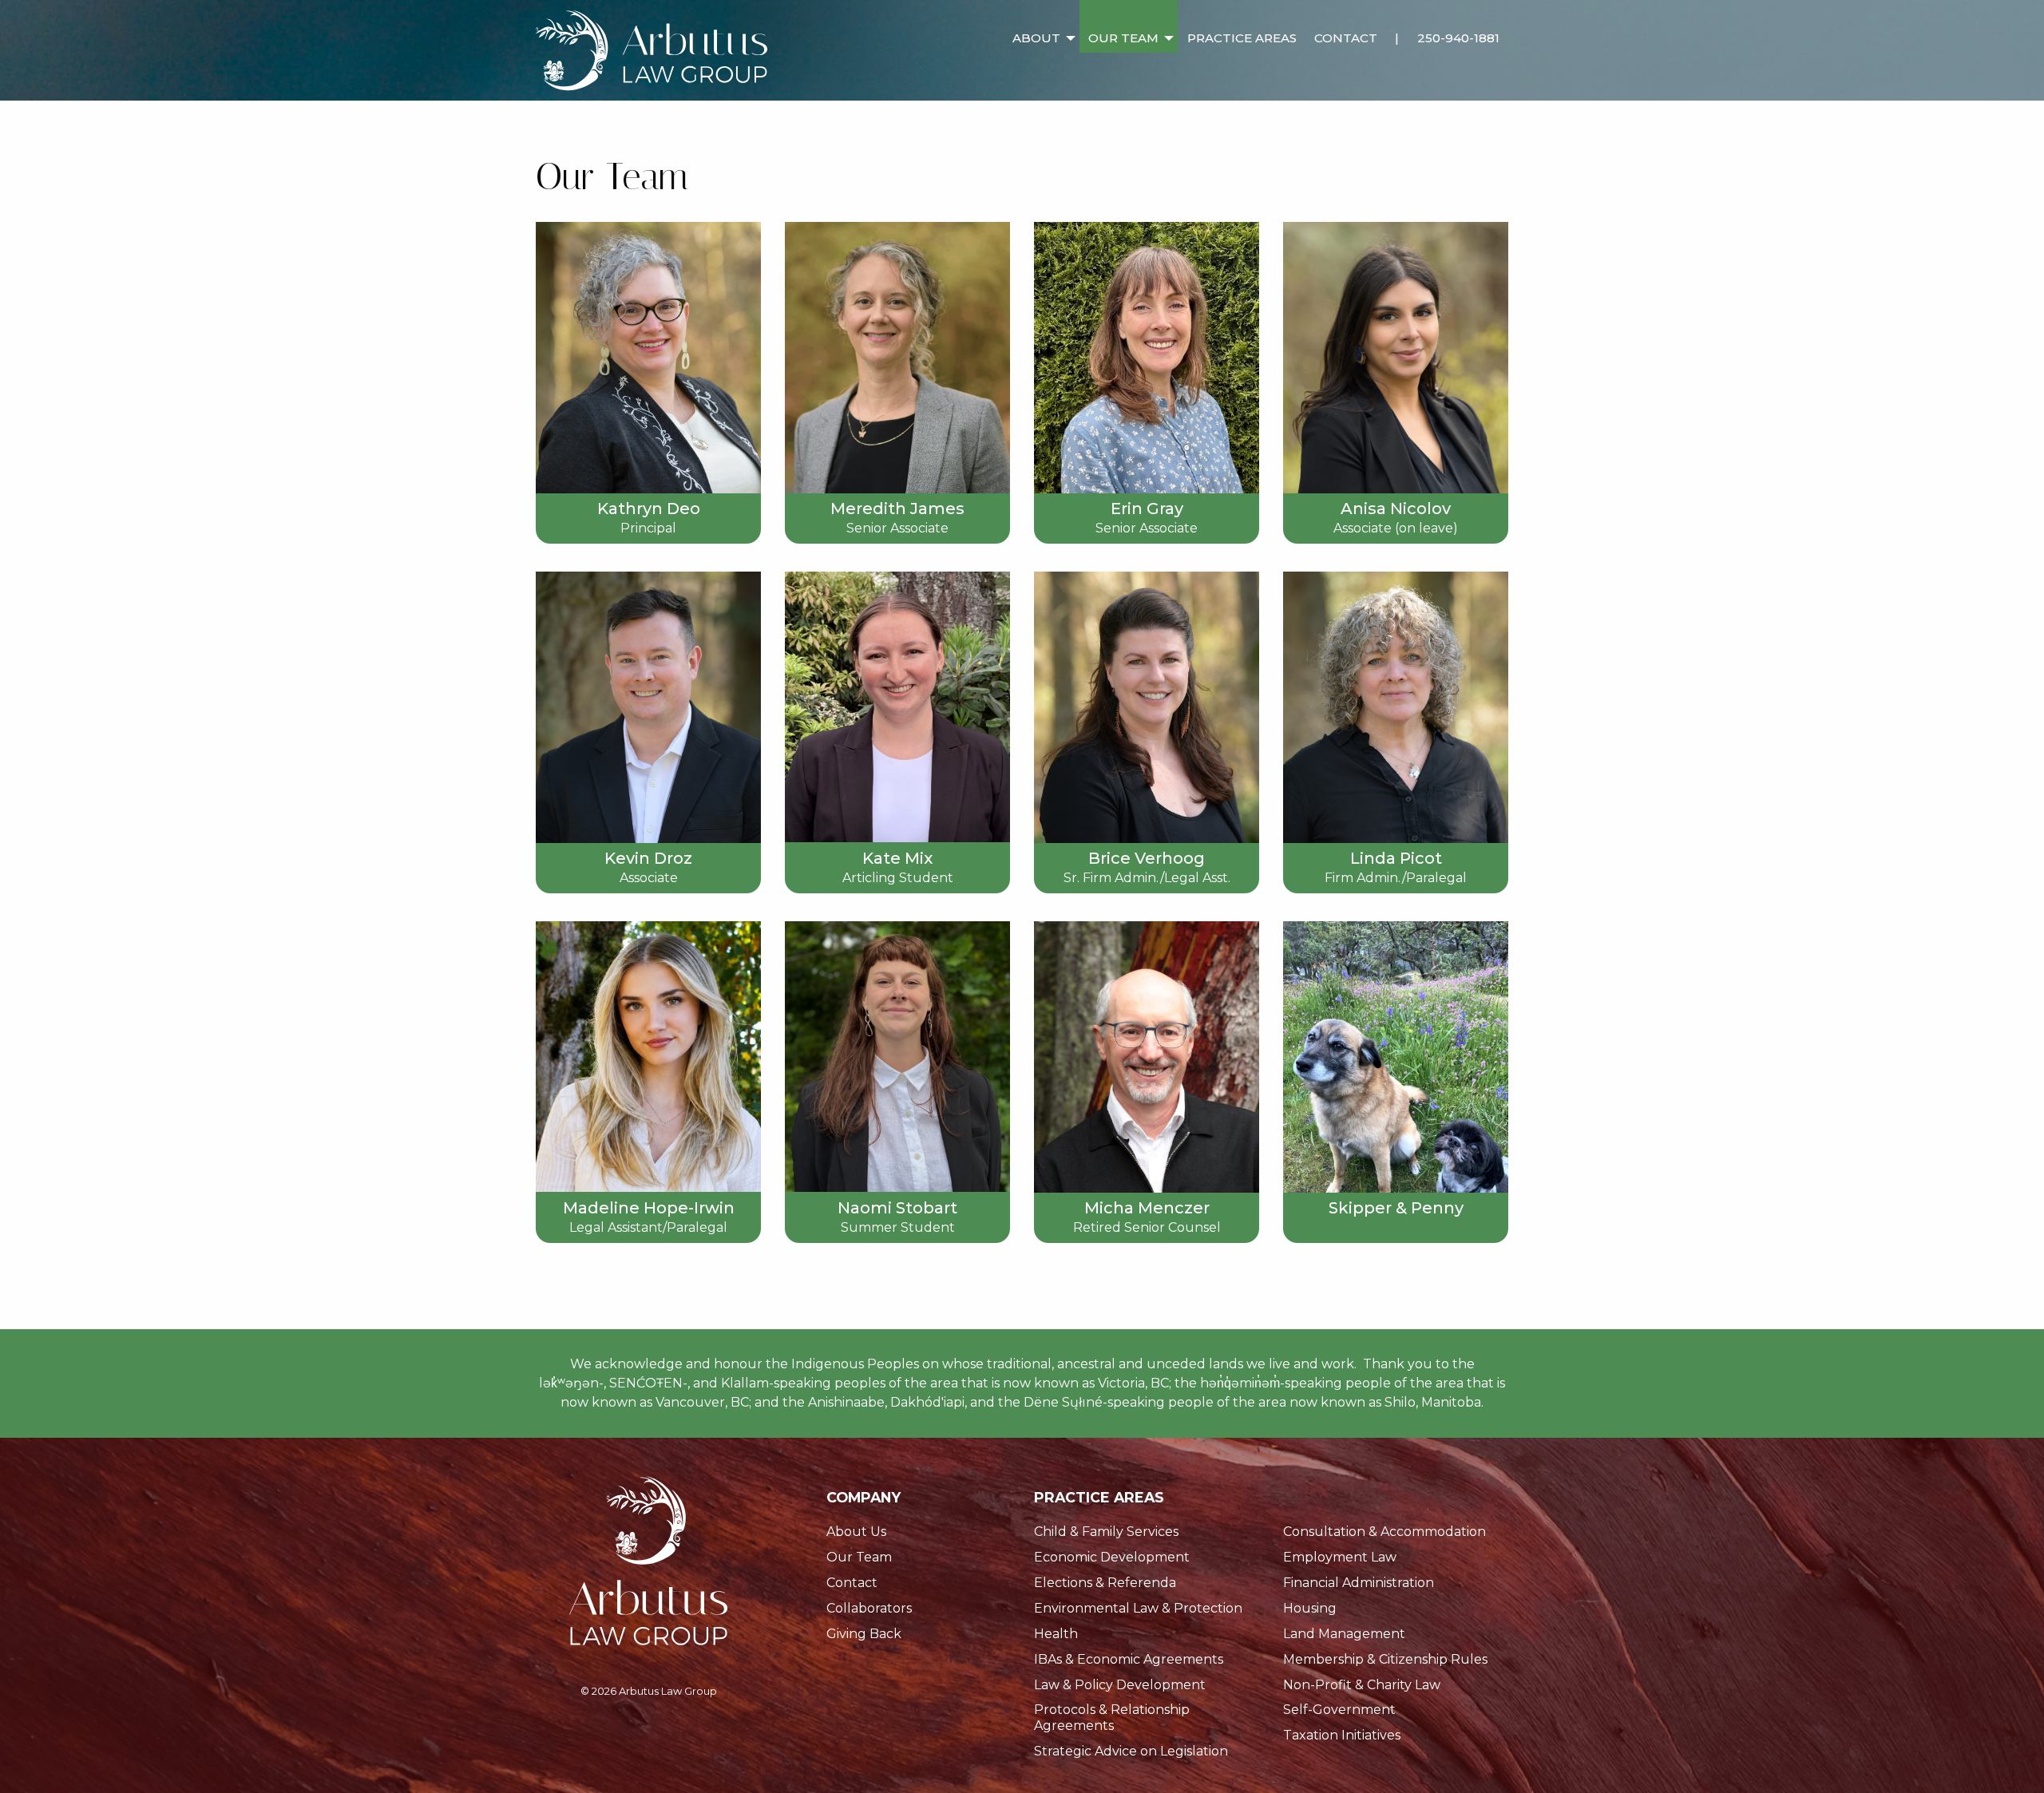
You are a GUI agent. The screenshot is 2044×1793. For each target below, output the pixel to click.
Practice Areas (1242, 38)
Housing (1310, 1608)
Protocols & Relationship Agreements (1112, 1717)
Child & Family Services (1106, 1532)
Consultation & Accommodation (1384, 1532)
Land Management (1344, 1634)
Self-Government (1339, 1710)
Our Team (1123, 38)
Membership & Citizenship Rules (1385, 1659)
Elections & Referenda (1105, 1583)
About (1036, 38)
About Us (856, 1532)
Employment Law (1340, 1557)
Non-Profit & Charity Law (1362, 1685)
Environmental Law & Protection (1138, 1608)
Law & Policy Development (1120, 1685)
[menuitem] (1042, 26)
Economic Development (1112, 1557)
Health (1056, 1634)
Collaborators (869, 1608)
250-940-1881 (1458, 38)
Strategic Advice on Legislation (1131, 1751)
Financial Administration (1359, 1583)
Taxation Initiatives (1342, 1735)
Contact (1346, 38)
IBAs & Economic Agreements (1129, 1659)
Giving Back (864, 1634)
